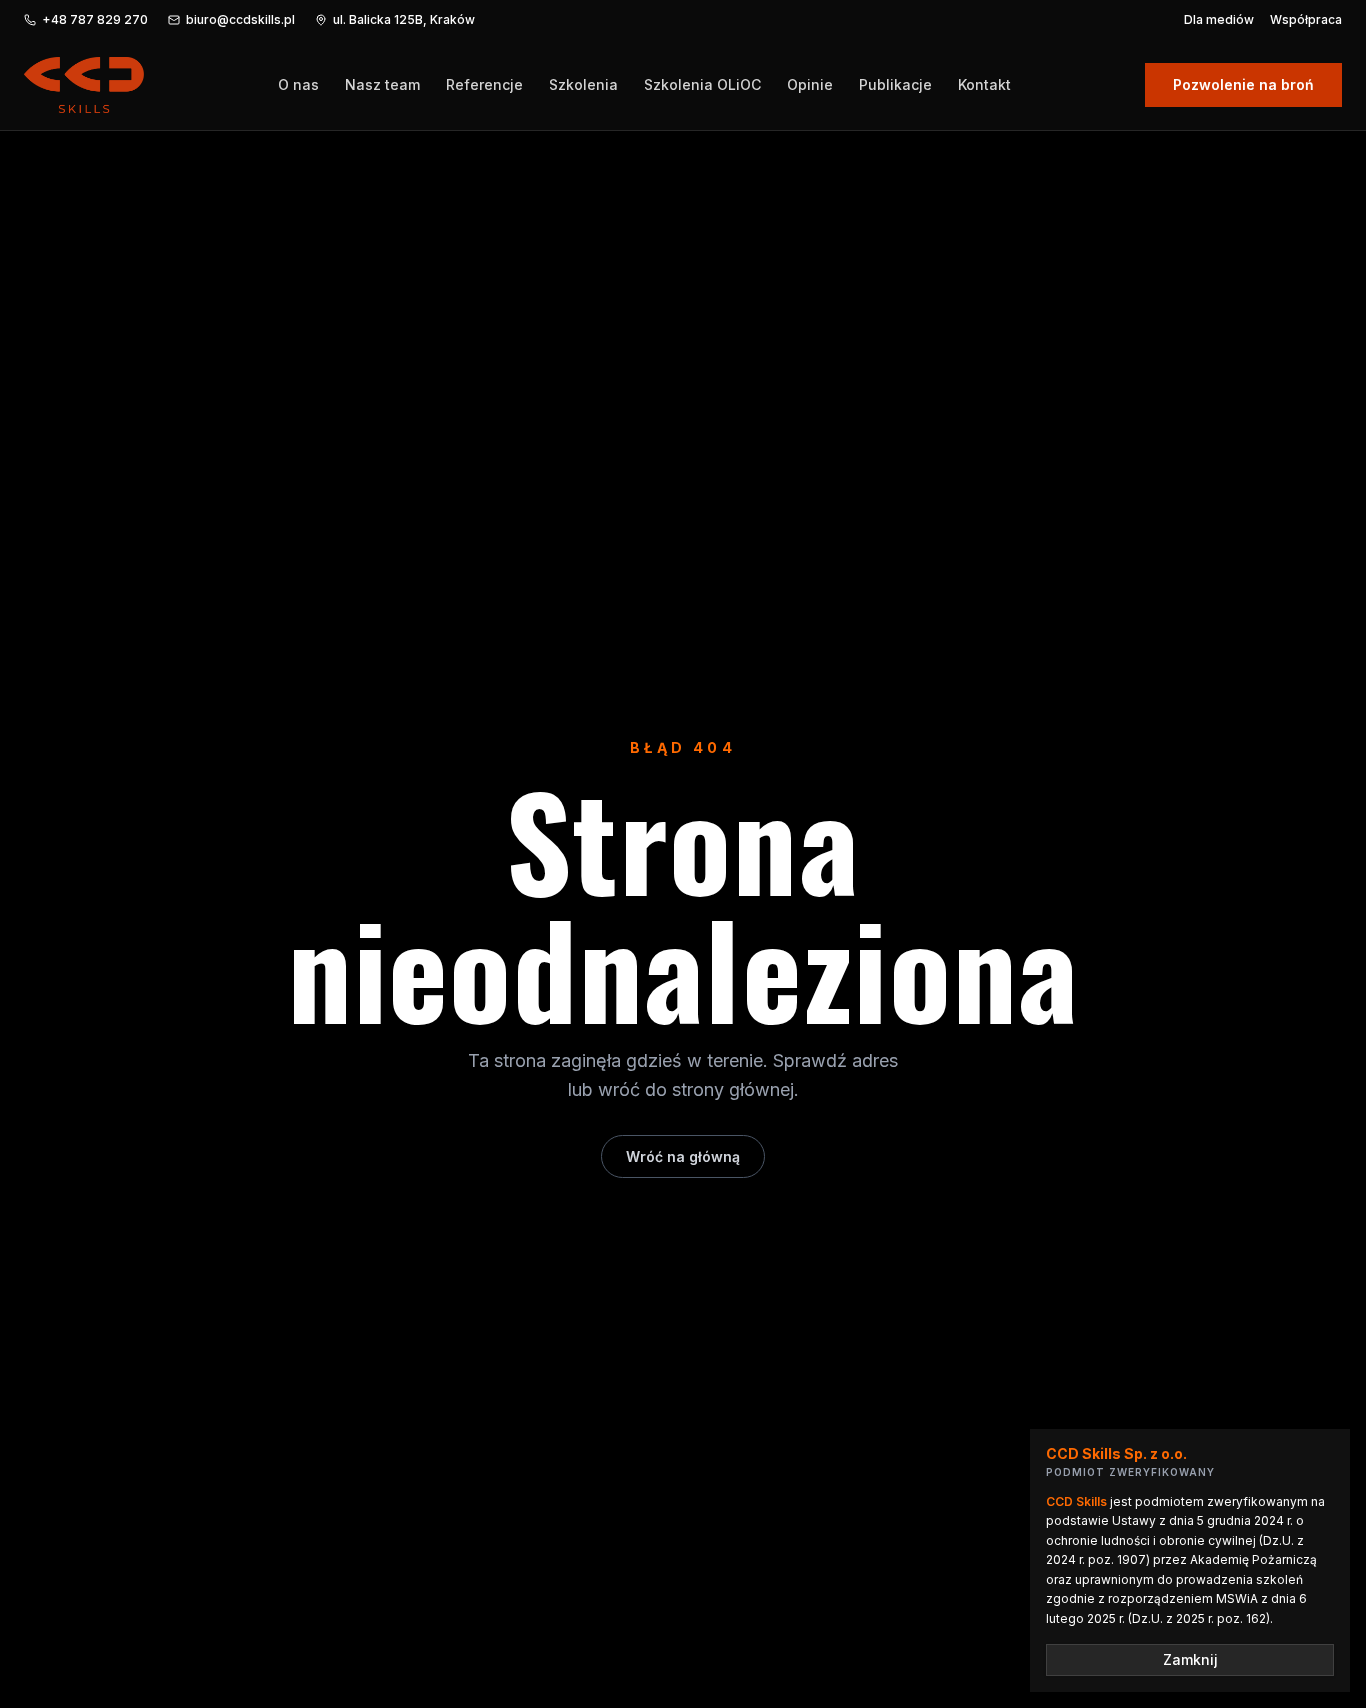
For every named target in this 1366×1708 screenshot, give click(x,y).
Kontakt (984, 84)
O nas (298, 84)
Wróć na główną (683, 1156)
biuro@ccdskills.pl (240, 19)
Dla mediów (1219, 19)
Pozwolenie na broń (1243, 84)
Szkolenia (583, 84)
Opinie (810, 84)
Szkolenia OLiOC (702, 84)
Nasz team (382, 84)
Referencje (484, 84)
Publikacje (895, 84)
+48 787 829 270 (95, 19)
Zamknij (1190, 1659)
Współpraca (1306, 19)
